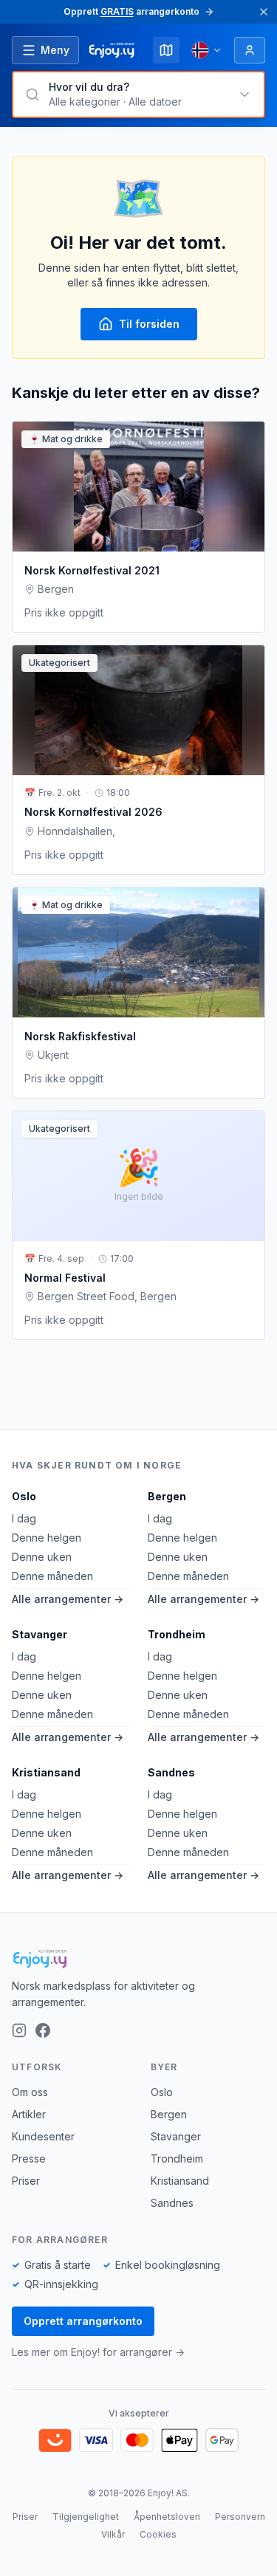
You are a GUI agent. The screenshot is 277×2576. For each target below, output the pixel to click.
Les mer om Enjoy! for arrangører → (98, 2352)
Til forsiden (149, 324)
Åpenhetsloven (167, 2517)
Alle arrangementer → (68, 1599)
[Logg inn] (250, 50)
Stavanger (40, 1634)
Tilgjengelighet (86, 2517)
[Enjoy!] (138, 1959)
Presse (29, 2158)
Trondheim (177, 1634)
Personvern (240, 2517)
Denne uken (42, 1557)
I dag (24, 1518)
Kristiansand (46, 1772)
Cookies (158, 2534)
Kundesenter (43, 2136)
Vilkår (113, 2534)
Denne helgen (47, 1538)
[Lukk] (264, 12)
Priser (26, 2181)
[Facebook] (43, 2030)
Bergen (167, 1496)
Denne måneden (52, 1576)
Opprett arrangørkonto (83, 2321)
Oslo (24, 1496)
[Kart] (166, 50)
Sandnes (171, 1772)
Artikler (29, 2114)
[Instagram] (19, 2030)
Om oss (30, 2092)
